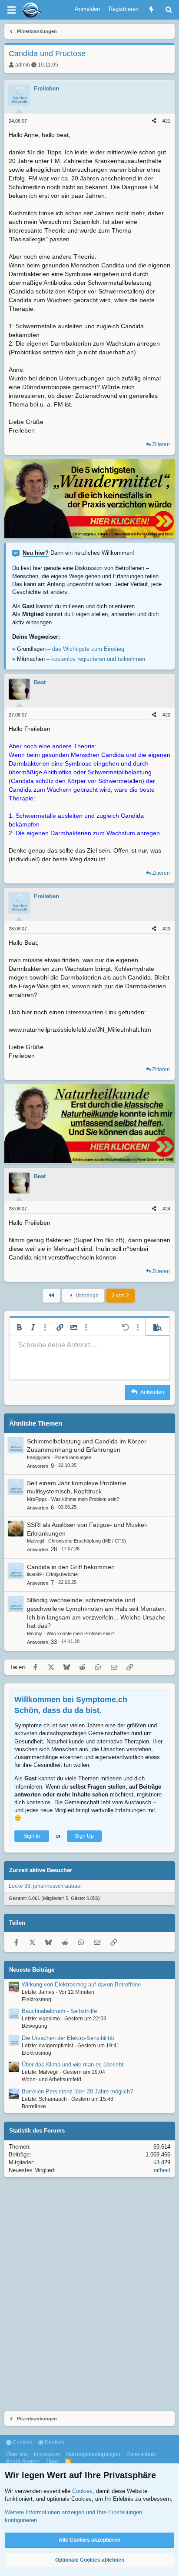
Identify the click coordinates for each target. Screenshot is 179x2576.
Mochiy (35, 1633)
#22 (166, 715)
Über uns (17, 2454)
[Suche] (169, 10)
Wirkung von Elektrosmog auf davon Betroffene (81, 1984)
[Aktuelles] (151, 10)
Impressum (47, 2454)
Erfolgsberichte (62, 1574)
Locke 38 (20, 1886)
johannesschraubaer (58, 1886)
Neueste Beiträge (32, 1970)
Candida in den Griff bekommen (71, 1567)
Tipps (52, 2462)
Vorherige (86, 1296)
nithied (162, 2170)
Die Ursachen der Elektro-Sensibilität (68, 2038)
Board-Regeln (23, 2462)
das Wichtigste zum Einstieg (88, 649)
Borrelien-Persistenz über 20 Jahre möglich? (77, 2091)
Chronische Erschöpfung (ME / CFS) (87, 1541)
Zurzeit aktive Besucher (41, 1870)
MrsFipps (37, 1499)
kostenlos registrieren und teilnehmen (98, 659)
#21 (166, 121)
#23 (166, 929)
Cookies (22, 2443)
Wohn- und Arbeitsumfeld (51, 2079)
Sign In (32, 1836)
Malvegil (35, 1541)
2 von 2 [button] (120, 1296)
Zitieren (161, 444)
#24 (166, 1209)
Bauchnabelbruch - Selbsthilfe (59, 2011)
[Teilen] (154, 121)
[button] (19, 1327)
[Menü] (11, 10)
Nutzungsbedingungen (93, 2454)
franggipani (38, 1457)
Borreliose (34, 2106)
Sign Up (84, 1836)
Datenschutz (141, 2454)
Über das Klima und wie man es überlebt (73, 2064)
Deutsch (54, 2443)
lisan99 (34, 1574)
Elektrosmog (36, 1999)
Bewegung (35, 2026)
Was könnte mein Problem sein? (85, 1499)
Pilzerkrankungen (73, 1457)
